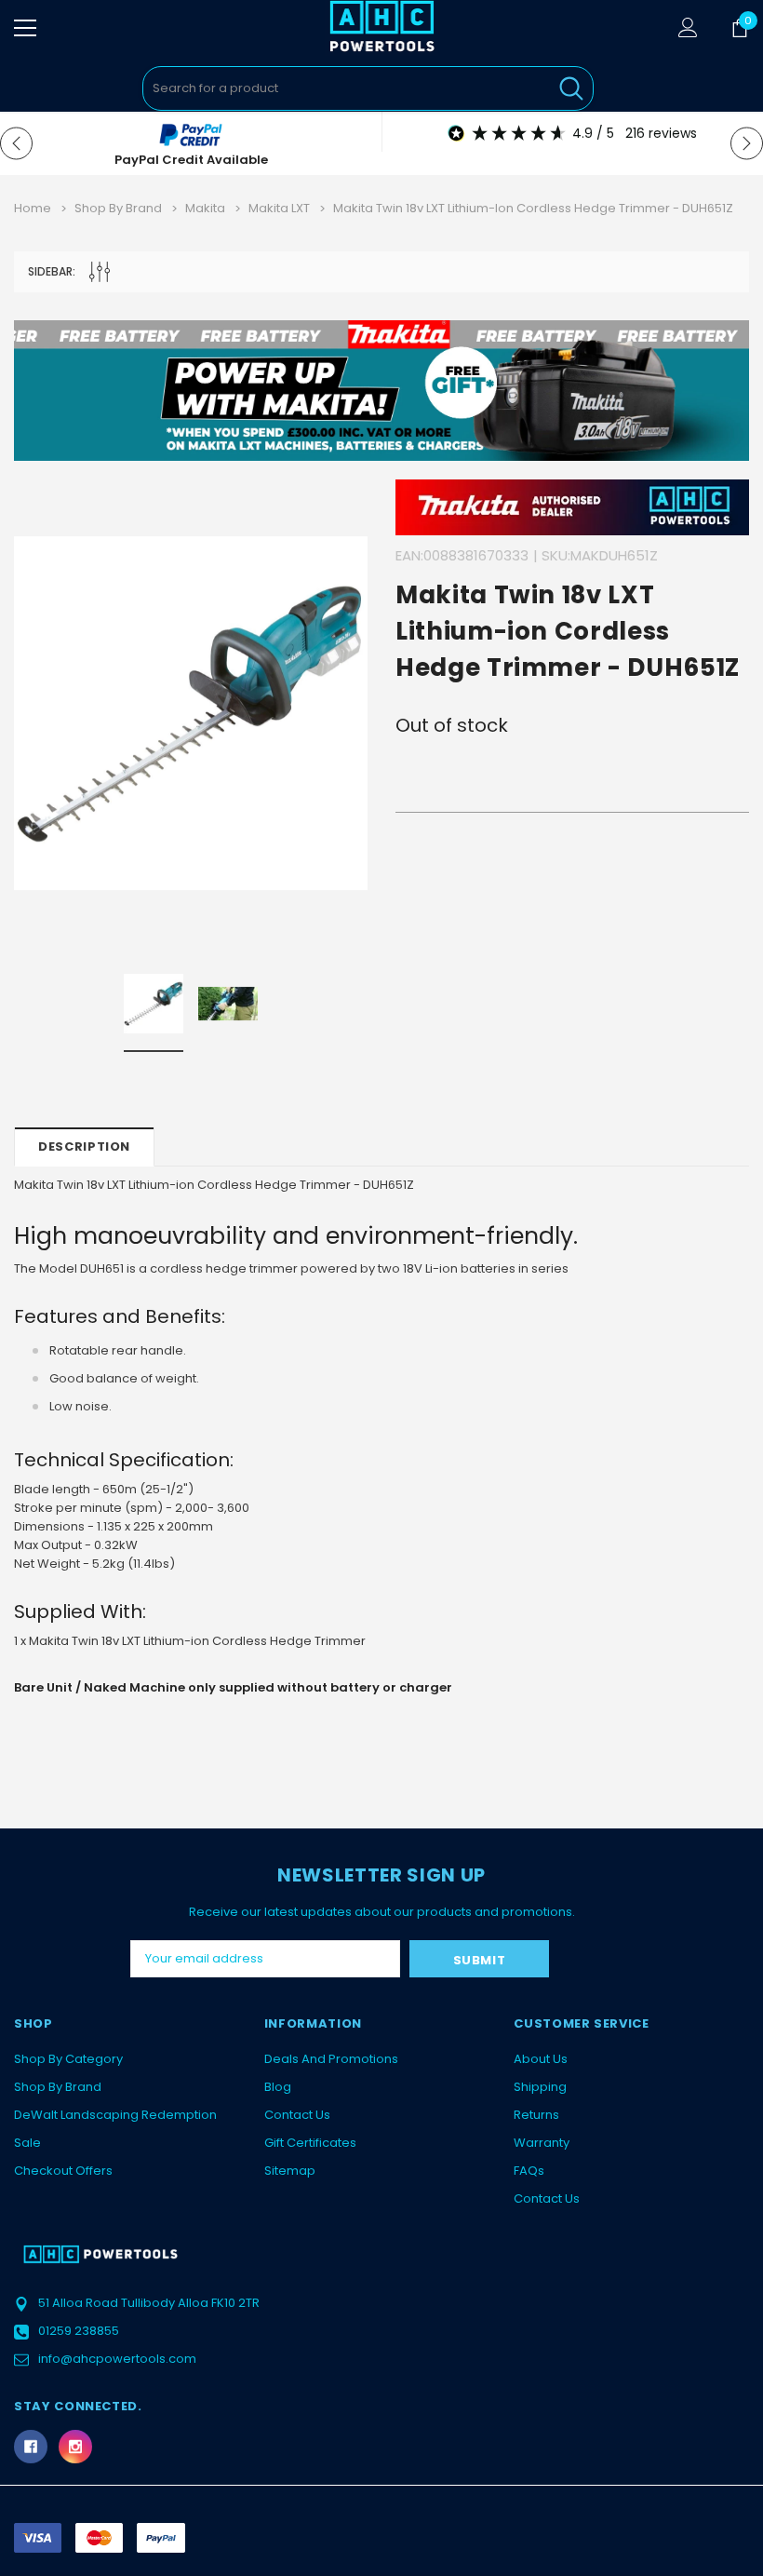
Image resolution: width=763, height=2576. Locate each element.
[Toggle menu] (25, 28)
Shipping (540, 2087)
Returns (536, 2115)
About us (541, 2059)
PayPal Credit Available (191, 160)
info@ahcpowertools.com (117, 2359)
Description (84, 1146)
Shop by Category (68, 2059)
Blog (278, 2087)
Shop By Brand (58, 2087)
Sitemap (290, 2171)
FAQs (529, 2171)
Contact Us (297, 2115)
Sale (27, 2143)
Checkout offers (63, 2171)
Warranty (542, 2143)
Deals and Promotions (331, 2059)
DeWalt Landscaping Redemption (115, 2115)
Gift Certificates (310, 2143)
